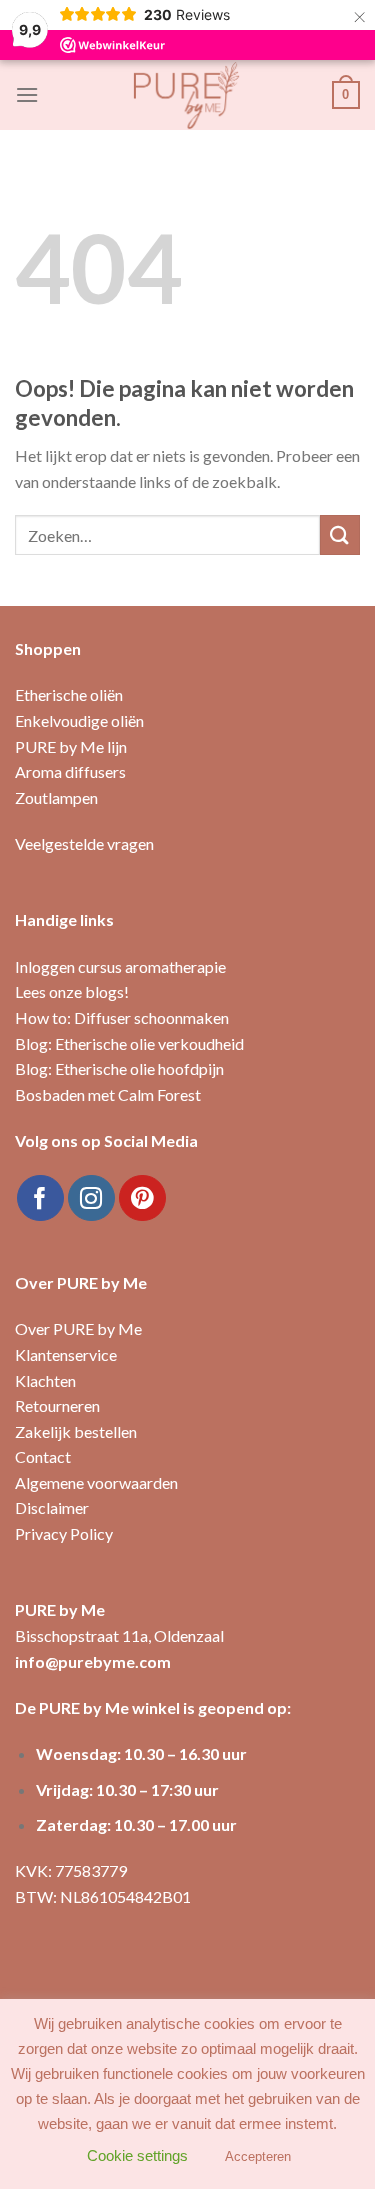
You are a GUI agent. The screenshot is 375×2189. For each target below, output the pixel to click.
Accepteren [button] (258, 2156)
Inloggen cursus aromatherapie (120, 966)
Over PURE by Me (78, 1328)
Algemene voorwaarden (96, 1482)
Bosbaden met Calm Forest (108, 1094)
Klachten (45, 1380)
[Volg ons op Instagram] (91, 1198)
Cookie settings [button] (137, 2155)
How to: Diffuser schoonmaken (122, 1017)
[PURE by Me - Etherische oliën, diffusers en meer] (188, 95)
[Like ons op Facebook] (40, 1198)
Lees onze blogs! (72, 991)
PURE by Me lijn (71, 746)
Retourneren (57, 1405)
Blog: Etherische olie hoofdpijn (119, 1068)
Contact (43, 1456)
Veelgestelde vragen (84, 843)
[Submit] (340, 534)
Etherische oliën (69, 694)
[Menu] (27, 94)
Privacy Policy (64, 1533)
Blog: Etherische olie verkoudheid (129, 1043)
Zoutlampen (56, 797)
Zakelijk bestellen (76, 1431)
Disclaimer (52, 1507)
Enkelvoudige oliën (79, 720)
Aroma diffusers (70, 771)
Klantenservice (66, 1354)
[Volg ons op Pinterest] (142, 1198)
